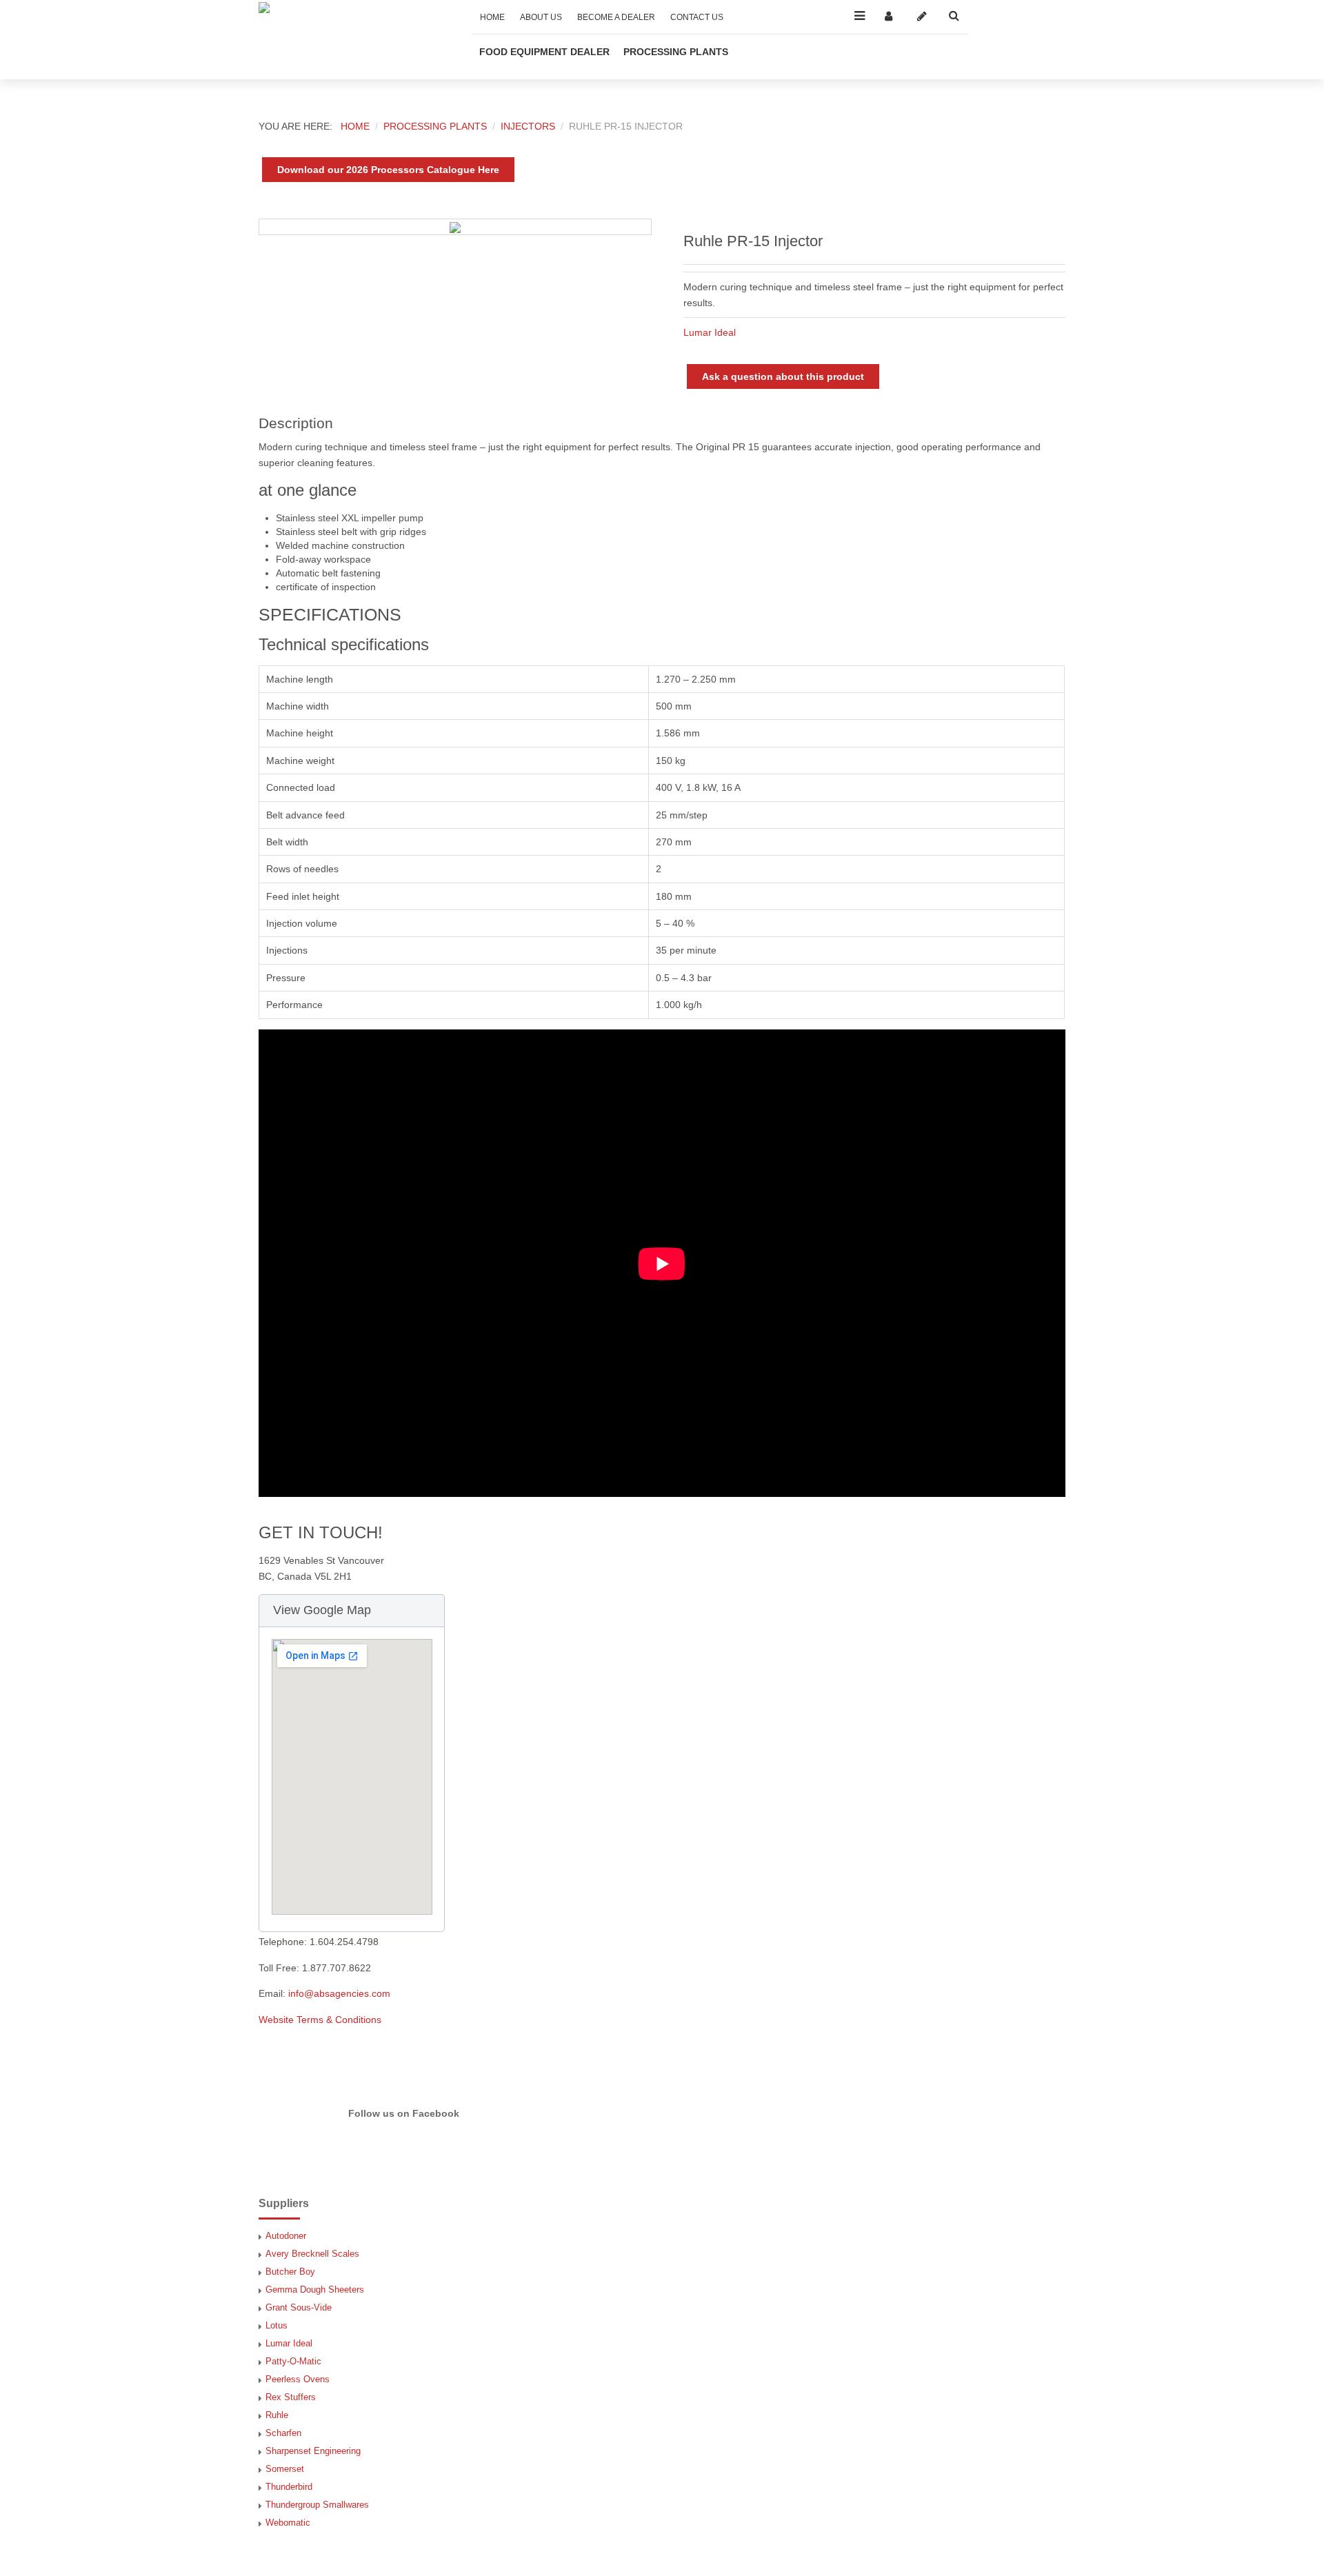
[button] (352, 1611)
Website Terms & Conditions (320, 2020)
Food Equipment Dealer (544, 52)
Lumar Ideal (710, 332)
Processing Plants (676, 52)
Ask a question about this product (783, 376)
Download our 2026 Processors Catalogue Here (388, 170)
